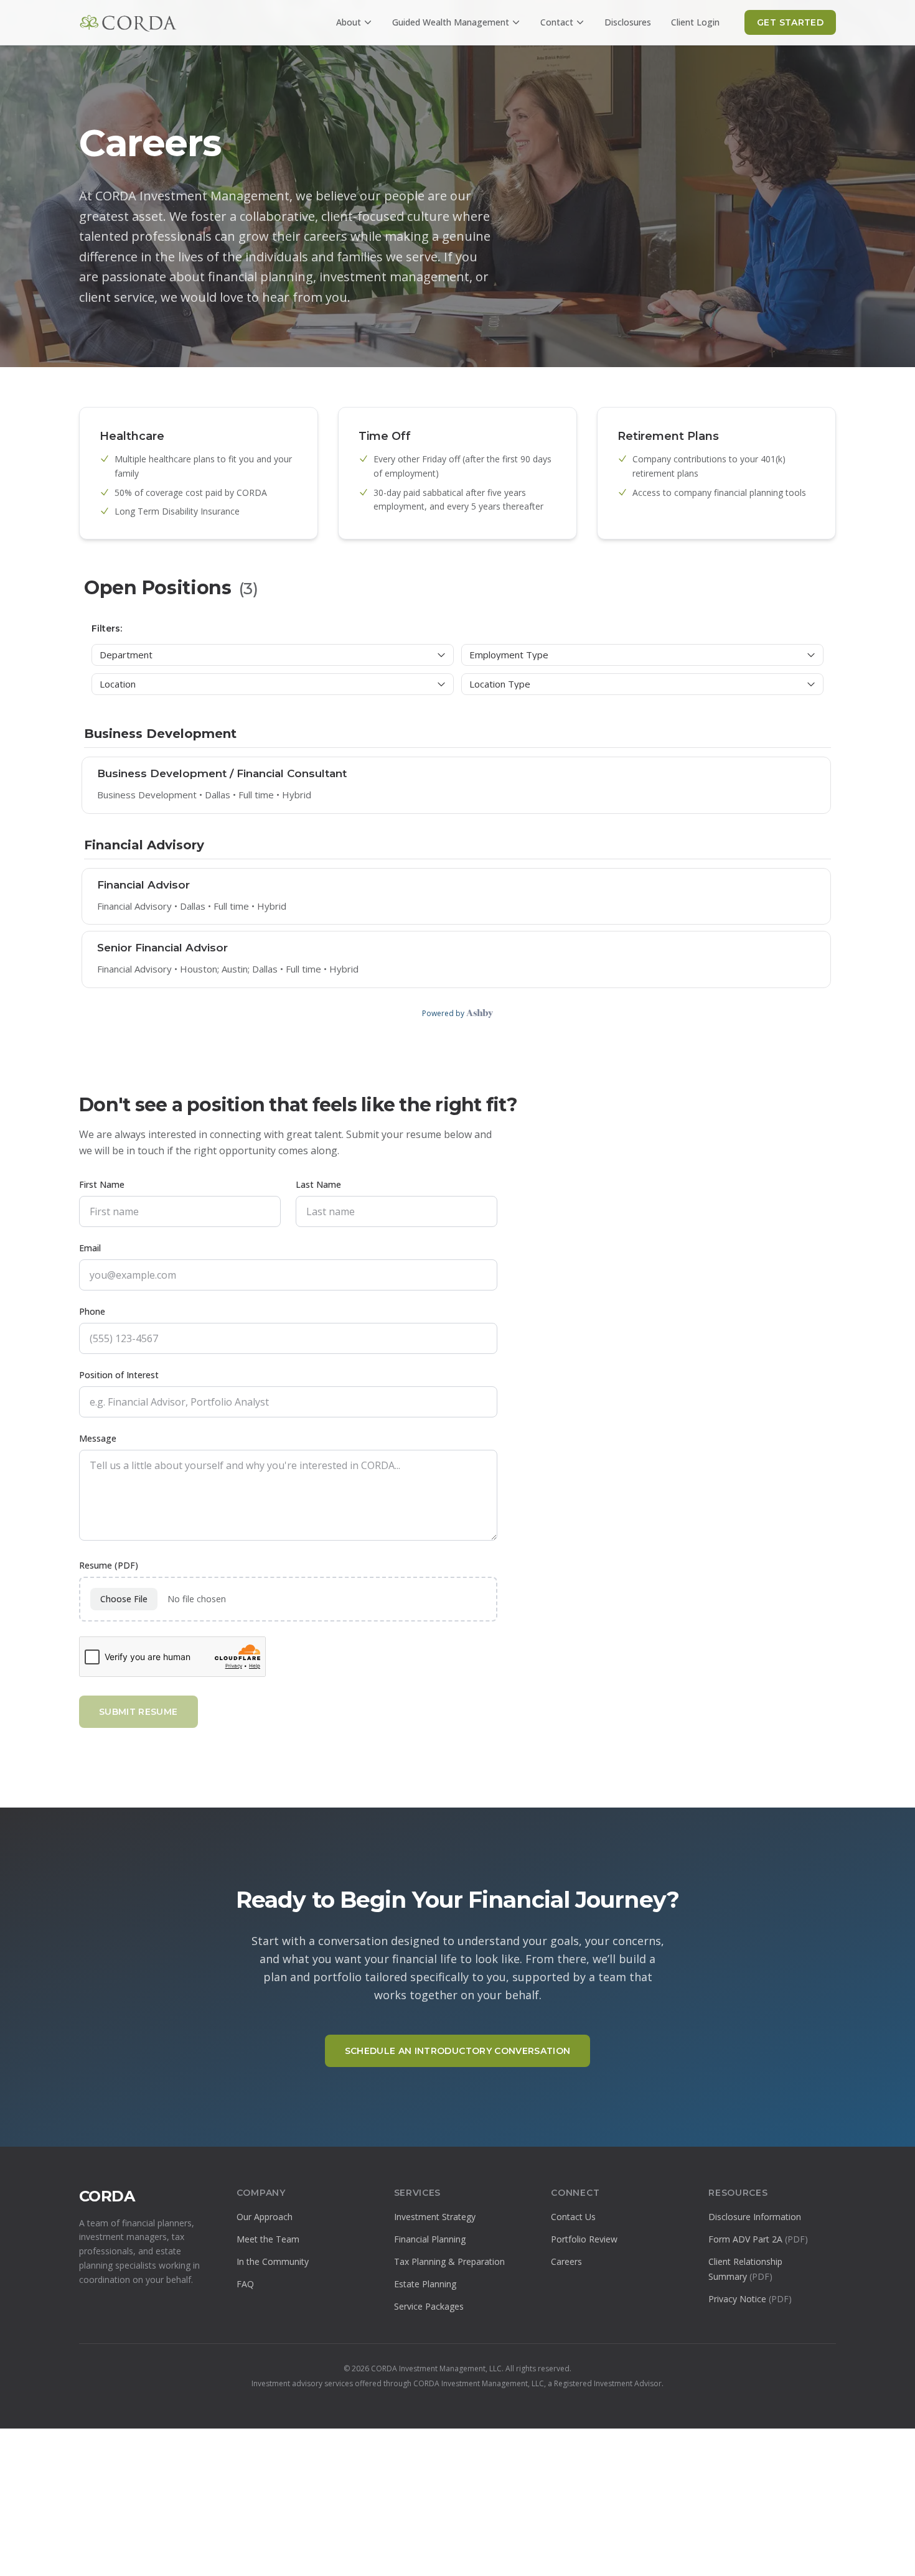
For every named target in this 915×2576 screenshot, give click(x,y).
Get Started (790, 22)
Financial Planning (430, 2239)
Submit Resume (138, 1712)
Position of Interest (119, 1375)
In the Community (273, 2261)
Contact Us (573, 2217)
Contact (557, 22)
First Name (102, 1184)
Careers (566, 2261)
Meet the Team (268, 2239)
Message (98, 1438)
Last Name (318, 1184)
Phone (92, 1311)
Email (90, 1248)
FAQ (245, 2284)
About (349, 22)
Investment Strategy (435, 2217)
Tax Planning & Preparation (449, 2261)
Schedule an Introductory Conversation (458, 2051)
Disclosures (628, 22)
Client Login (695, 22)
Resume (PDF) (109, 1565)
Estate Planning (425, 2284)
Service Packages (429, 2306)
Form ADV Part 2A (758, 2239)
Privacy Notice (750, 2299)
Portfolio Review (584, 2239)
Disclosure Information (755, 2217)
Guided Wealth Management (451, 22)
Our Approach (265, 2217)
